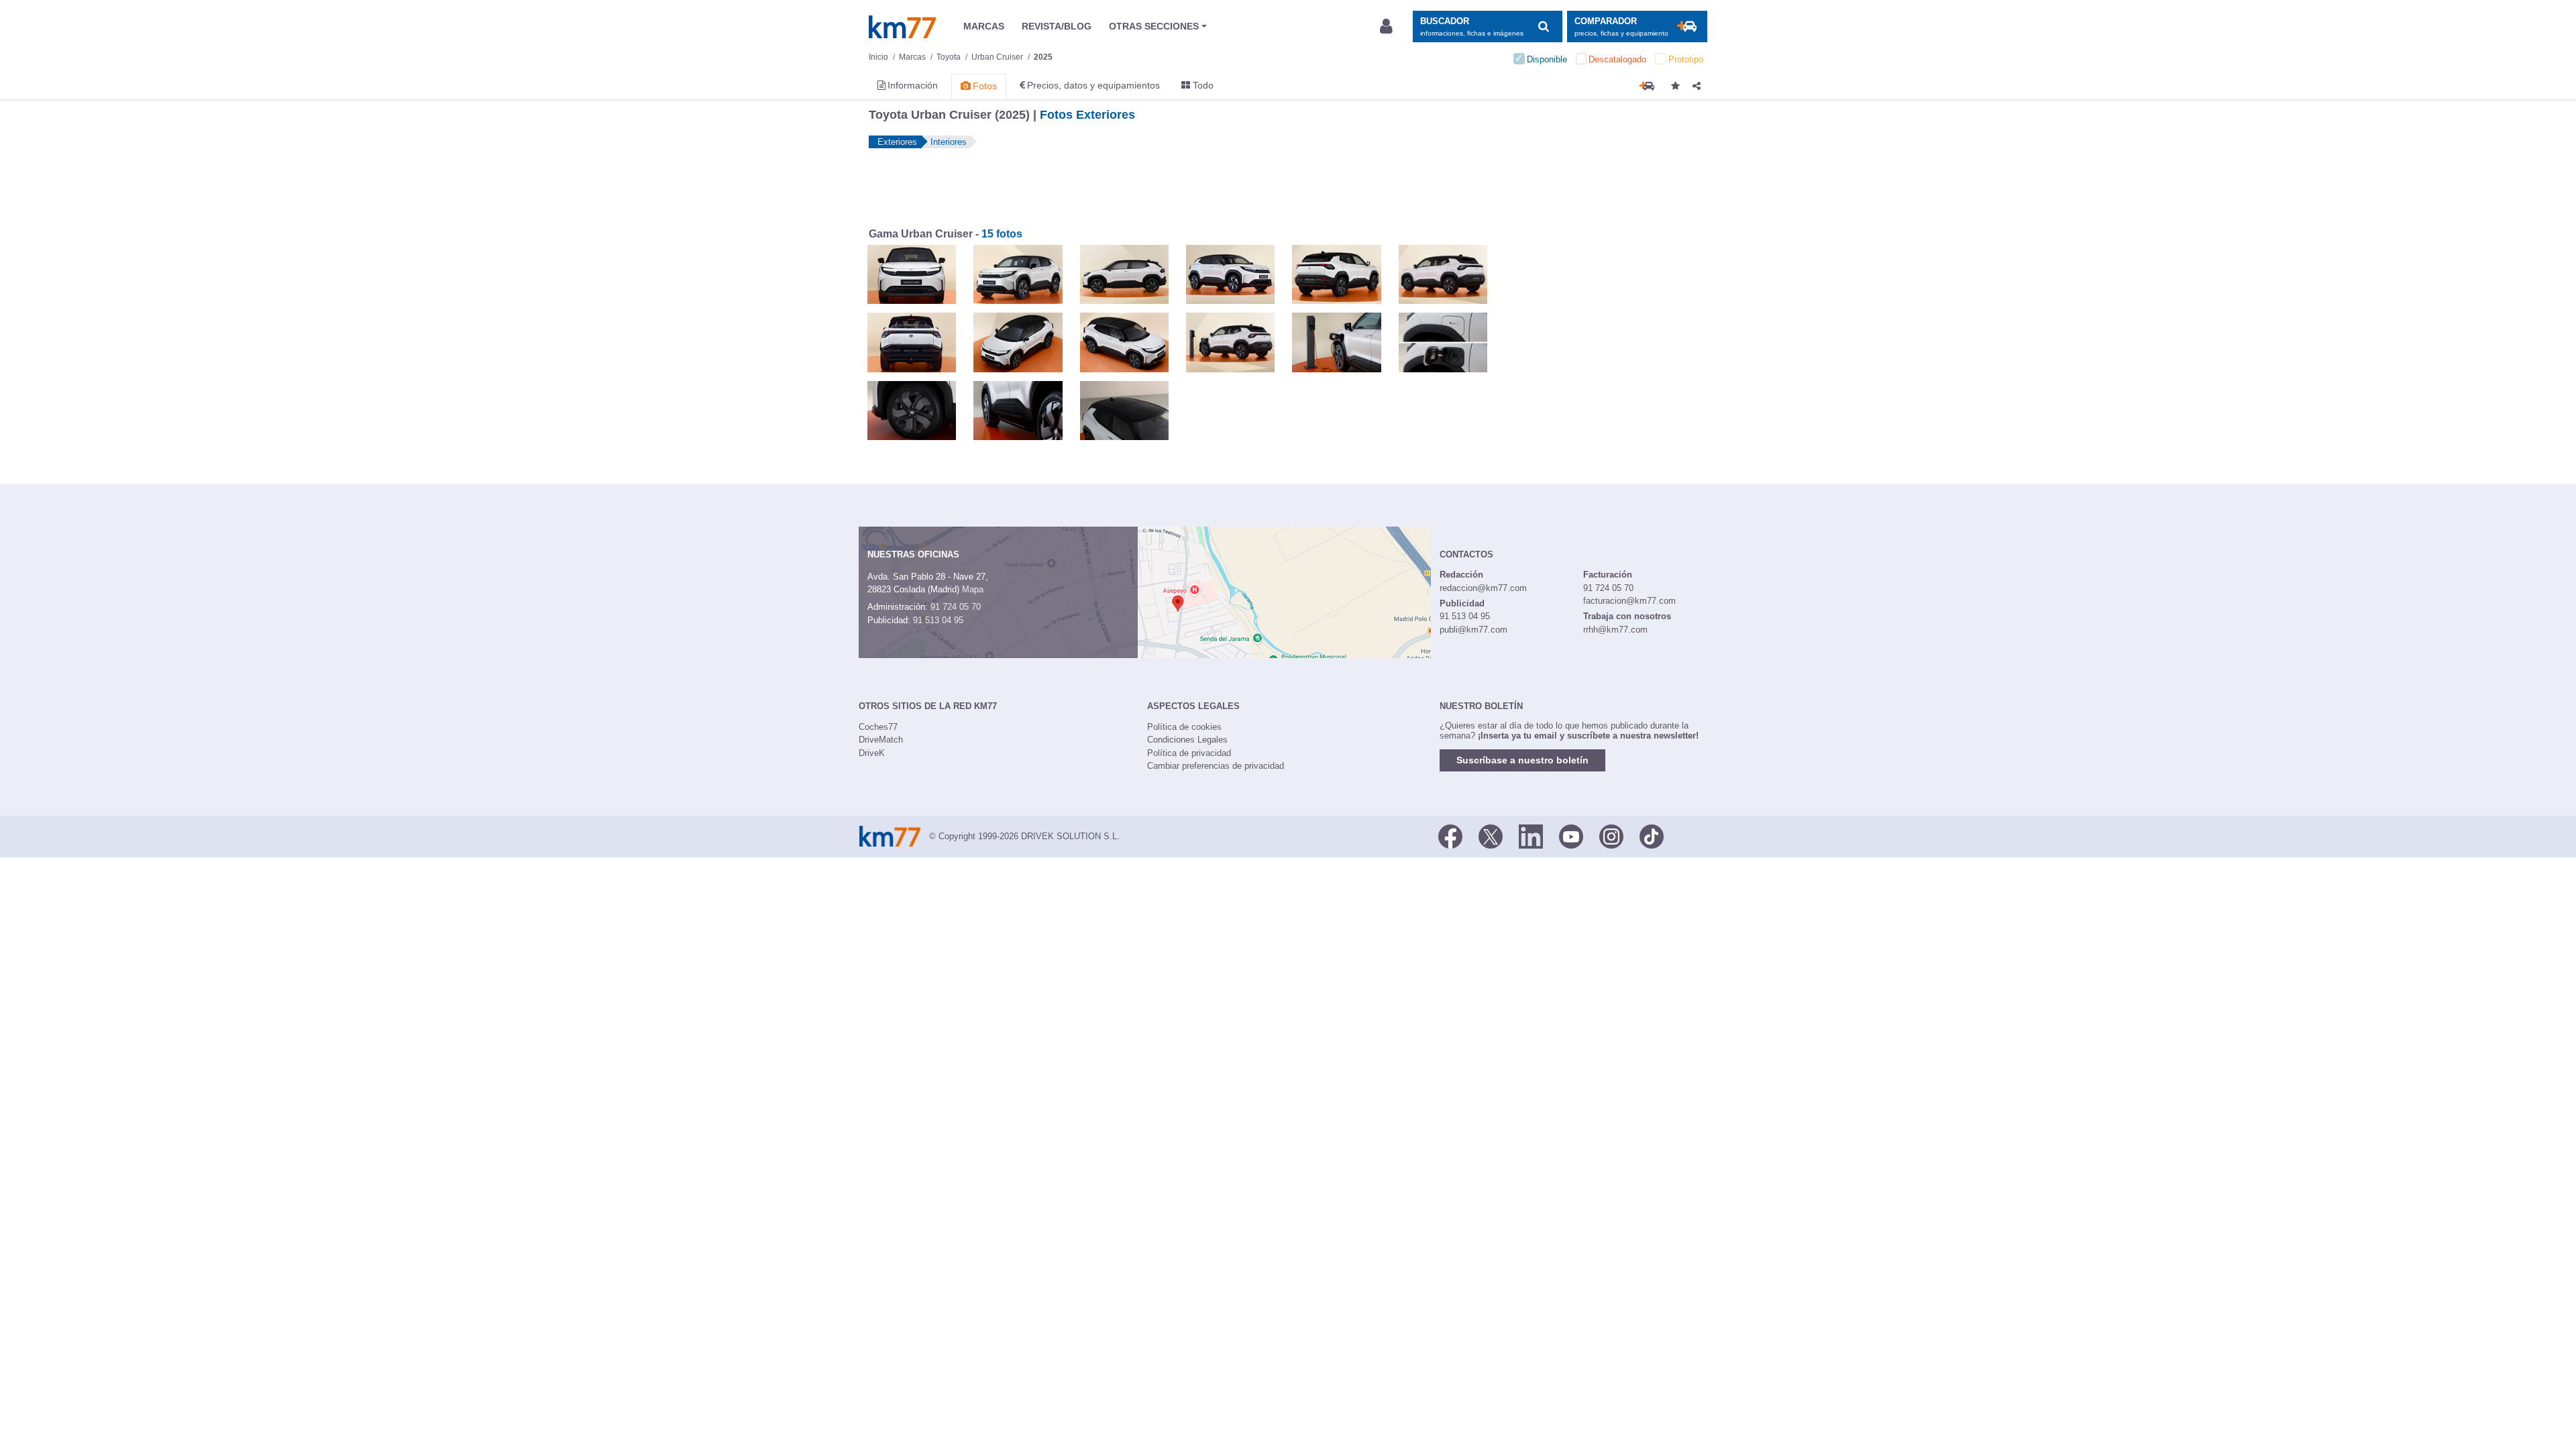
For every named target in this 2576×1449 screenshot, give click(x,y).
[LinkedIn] (1531, 835)
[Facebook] (1450, 835)
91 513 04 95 (938, 620)
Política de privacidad (1189, 753)
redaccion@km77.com (1483, 588)
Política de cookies (1184, 727)
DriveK (872, 753)
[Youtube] (1571, 835)
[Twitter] (1491, 835)
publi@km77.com (1473, 630)
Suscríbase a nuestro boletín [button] (1522, 760)
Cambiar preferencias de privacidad (1216, 766)
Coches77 (878, 727)
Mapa (973, 589)
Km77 (902, 27)
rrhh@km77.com (1615, 630)
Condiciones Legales (1187, 740)
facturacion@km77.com (1629, 601)
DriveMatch (881, 740)
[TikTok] (1652, 835)
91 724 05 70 (956, 607)
